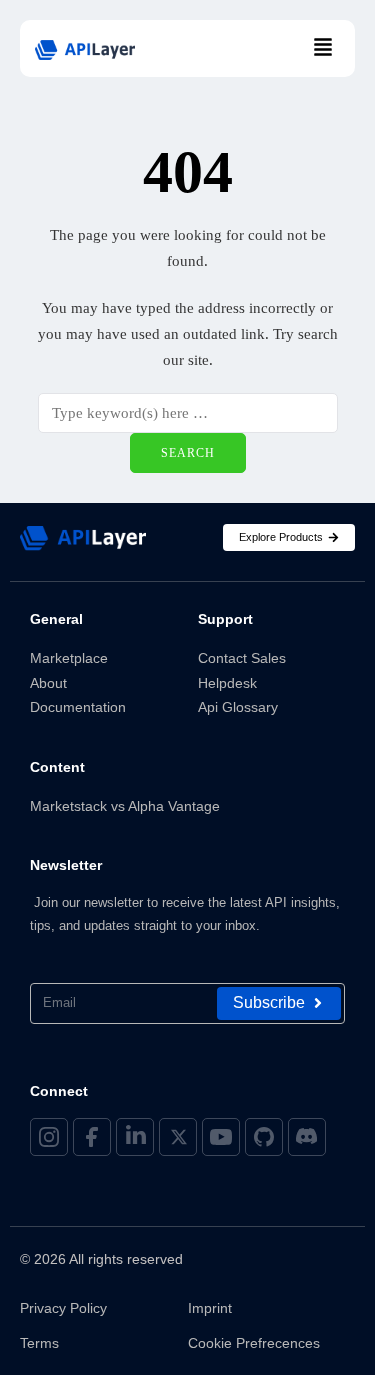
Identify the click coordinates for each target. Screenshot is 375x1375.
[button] (323, 48)
